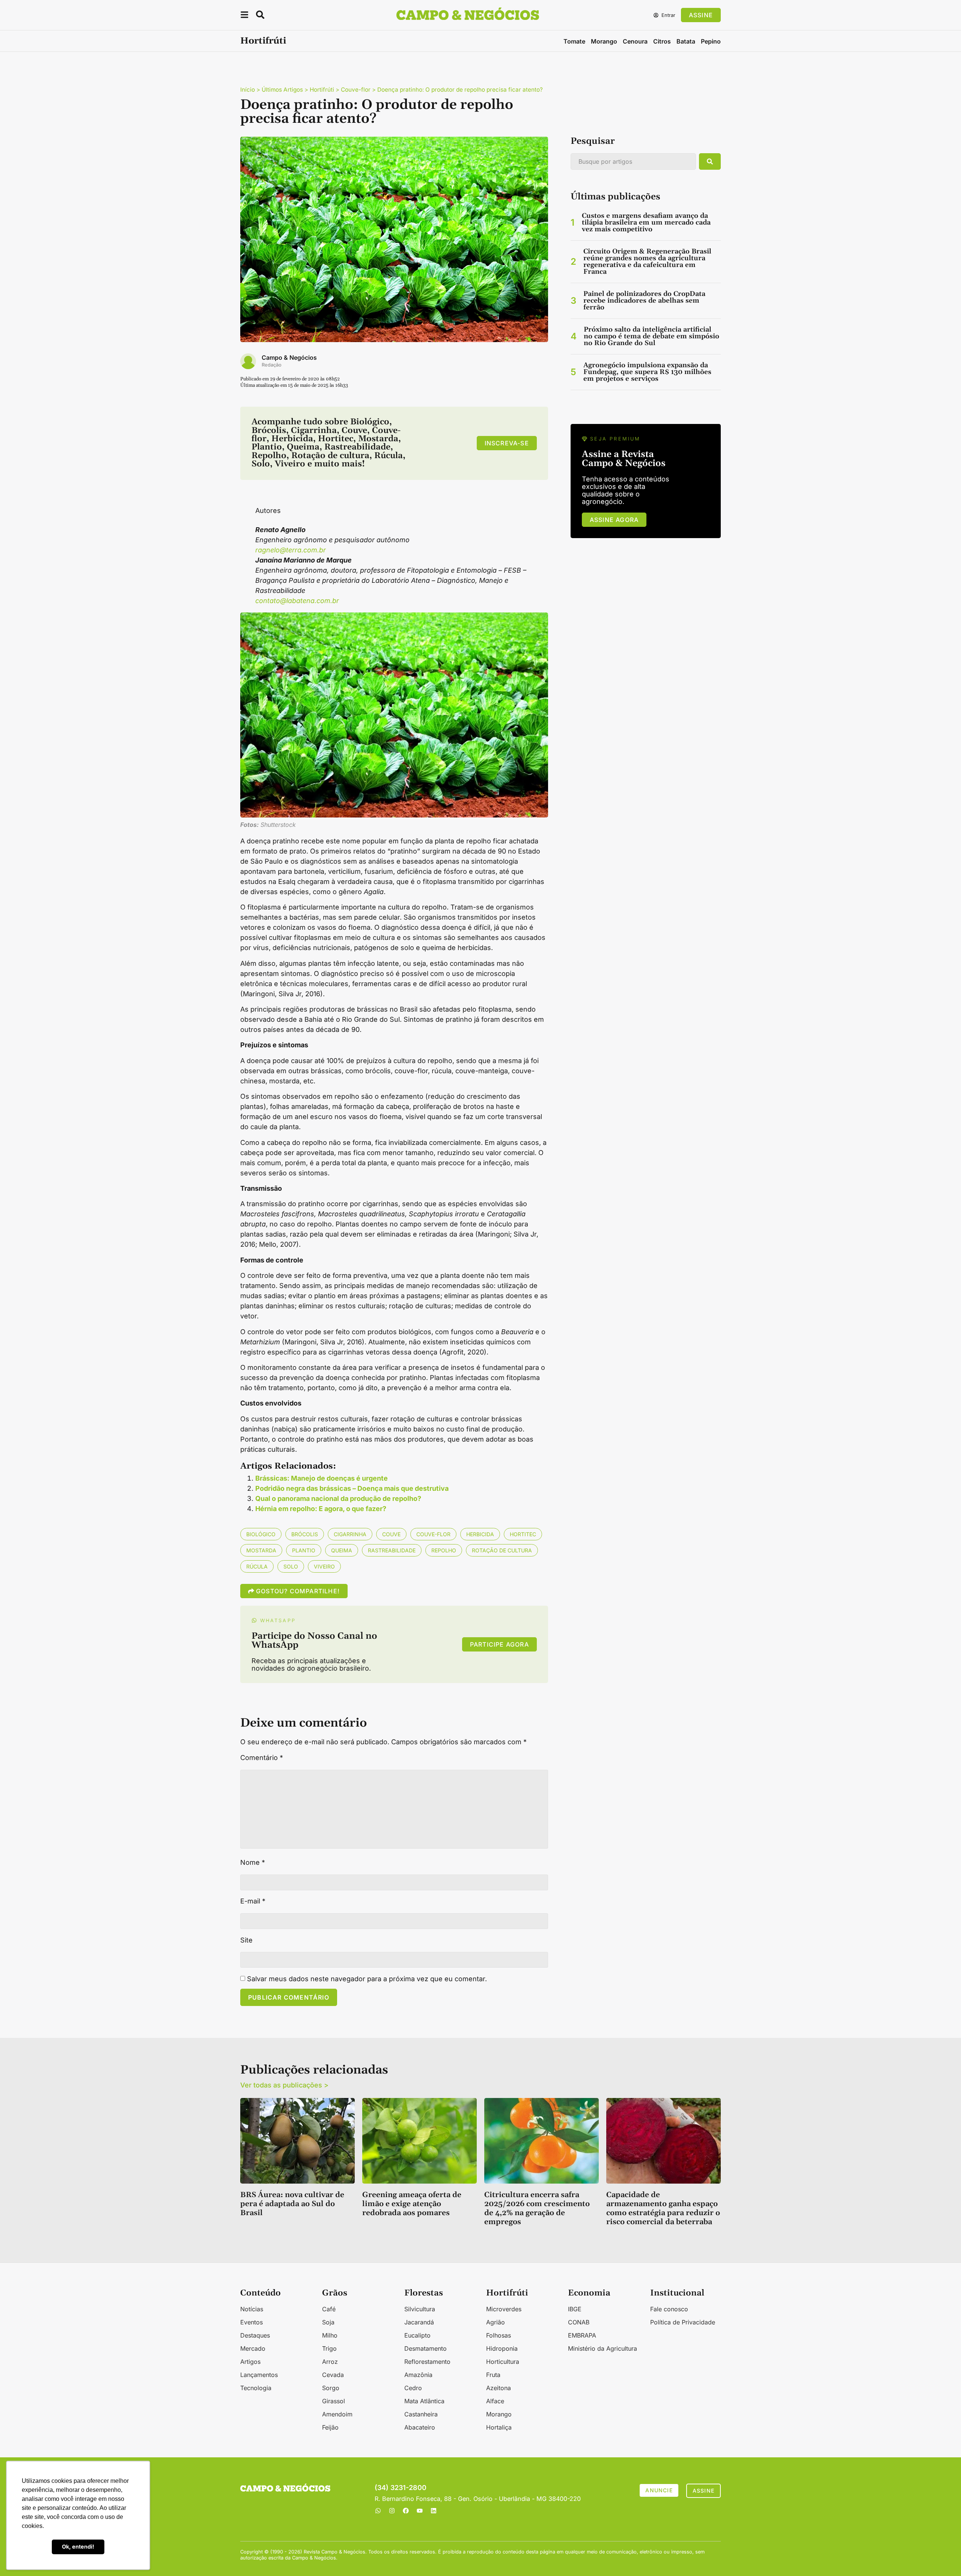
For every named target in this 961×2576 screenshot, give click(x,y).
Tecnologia (256, 2388)
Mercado (253, 2348)
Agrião (496, 2322)
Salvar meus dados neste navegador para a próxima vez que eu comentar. (367, 1979)
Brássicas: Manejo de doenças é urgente (322, 1478)
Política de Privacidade (683, 2322)
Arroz (330, 2362)
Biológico (261, 1534)
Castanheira (421, 2414)
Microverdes (504, 2309)
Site (246, 1940)
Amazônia (418, 2375)
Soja (328, 2322)
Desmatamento (426, 2348)
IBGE (575, 2309)
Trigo (329, 2348)
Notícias (252, 2309)
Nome (253, 1863)
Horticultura (503, 2362)
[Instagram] (392, 2511)
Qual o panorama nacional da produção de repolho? (338, 1498)
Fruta (493, 2375)
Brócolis (305, 1534)
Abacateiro (420, 2427)
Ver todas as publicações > (284, 2085)
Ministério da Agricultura (603, 2348)
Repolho (444, 1550)
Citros (662, 41)
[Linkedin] (434, 2511)
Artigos (250, 2362)
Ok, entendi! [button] (78, 2547)
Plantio (304, 1550)
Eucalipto (417, 2335)
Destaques (255, 2335)
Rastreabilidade (392, 1550)
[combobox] (633, 161)
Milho (330, 2335)
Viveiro (324, 1566)
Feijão (330, 2427)
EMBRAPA (582, 2335)
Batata (686, 41)
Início (248, 90)
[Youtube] (420, 2511)
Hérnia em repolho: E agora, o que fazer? (321, 1509)
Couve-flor (356, 90)
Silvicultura (420, 2309)
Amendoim (337, 2414)
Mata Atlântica (424, 2401)
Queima (342, 1550)
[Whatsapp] (378, 2511)
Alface (495, 2401)
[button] (244, 16)
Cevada (333, 2375)
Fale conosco (669, 2309)
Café (329, 2309)
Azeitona (499, 2388)
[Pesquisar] (710, 161)
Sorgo (331, 2388)
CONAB (579, 2322)
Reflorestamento (427, 2362)
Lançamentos (259, 2375)
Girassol (334, 2401)
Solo (291, 1566)
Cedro (413, 2388)
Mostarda (261, 1550)
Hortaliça (499, 2427)
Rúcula (257, 1566)
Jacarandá (419, 2322)
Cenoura (635, 41)
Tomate (574, 41)
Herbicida (480, 1534)
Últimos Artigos (282, 90)
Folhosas (499, 2335)
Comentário (262, 1758)
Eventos (252, 2322)
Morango (604, 41)
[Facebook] (406, 2511)
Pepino (711, 41)
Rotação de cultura (502, 1550)
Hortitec (523, 1534)
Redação (272, 365)
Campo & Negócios (289, 357)
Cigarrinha (350, 1534)
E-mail (253, 1901)
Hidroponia (502, 2348)
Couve (391, 1534)
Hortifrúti (263, 41)
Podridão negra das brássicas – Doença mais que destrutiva (352, 1488)
